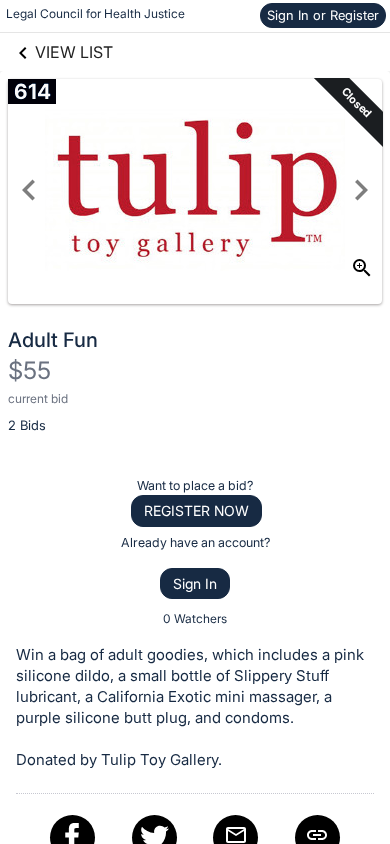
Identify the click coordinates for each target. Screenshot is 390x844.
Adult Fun (53, 340)
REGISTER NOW (196, 510)
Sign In (195, 583)
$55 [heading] (29, 370)
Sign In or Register (323, 15)
